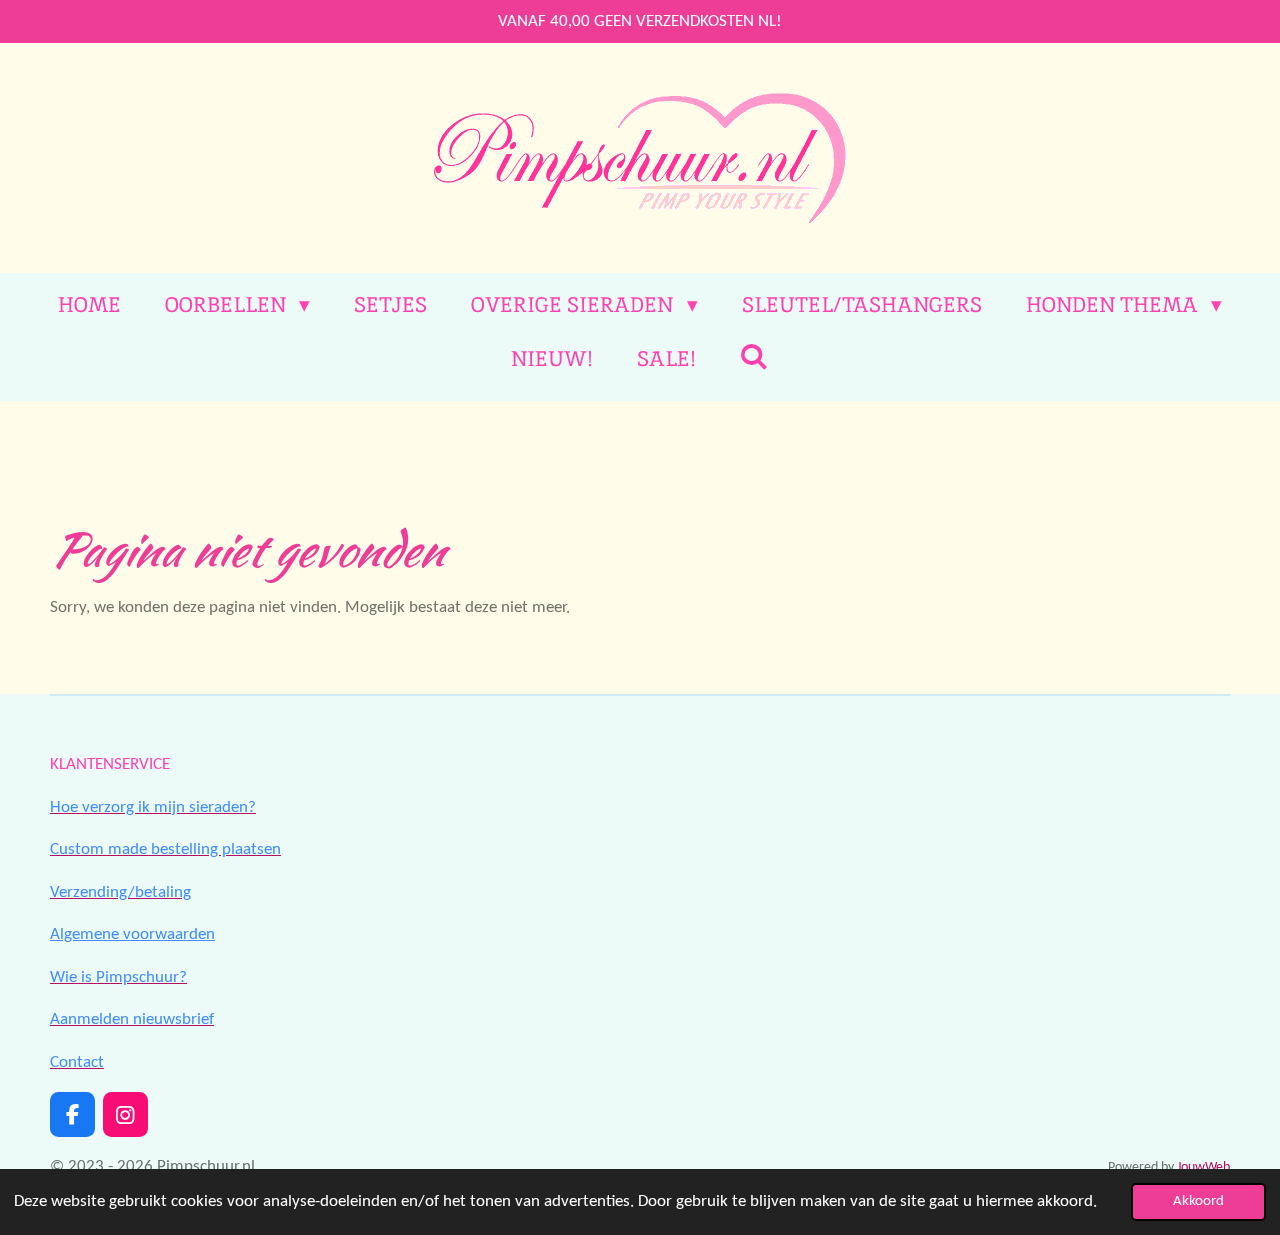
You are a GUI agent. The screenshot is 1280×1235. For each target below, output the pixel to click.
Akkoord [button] (1198, 1201)
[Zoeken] (754, 356)
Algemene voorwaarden (132, 934)
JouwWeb (1203, 1167)
